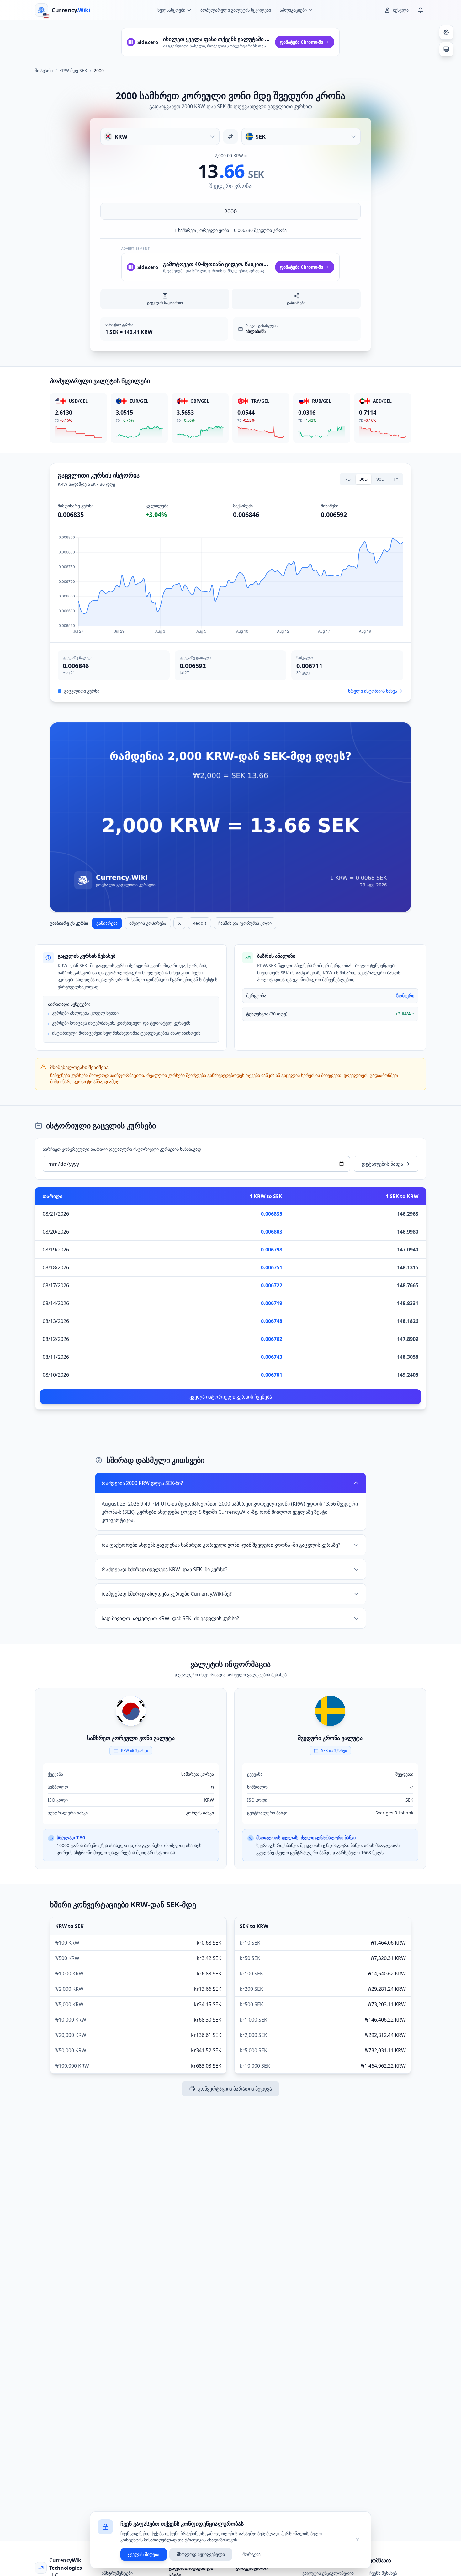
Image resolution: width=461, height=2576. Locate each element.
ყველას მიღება (144, 2554)
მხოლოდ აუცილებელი (201, 2554)
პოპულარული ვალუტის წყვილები (236, 10)
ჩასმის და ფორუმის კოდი (245, 923)
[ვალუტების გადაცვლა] (230, 137)
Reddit (199, 923)
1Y (396, 479)
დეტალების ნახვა (382, 1164)
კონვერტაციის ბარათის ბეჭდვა (235, 2089)
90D (380, 479)
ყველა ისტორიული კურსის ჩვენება (231, 1397)
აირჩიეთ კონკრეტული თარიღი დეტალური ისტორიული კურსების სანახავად (122, 1149)
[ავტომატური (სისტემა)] (446, 49)
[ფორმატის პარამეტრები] (446, 32)
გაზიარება (107, 923)
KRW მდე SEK (73, 70)
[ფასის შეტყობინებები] (421, 10)
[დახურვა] (358, 2540)
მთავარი (44, 70)
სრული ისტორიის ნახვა (373, 691)
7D (348, 479)
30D (363, 479)
